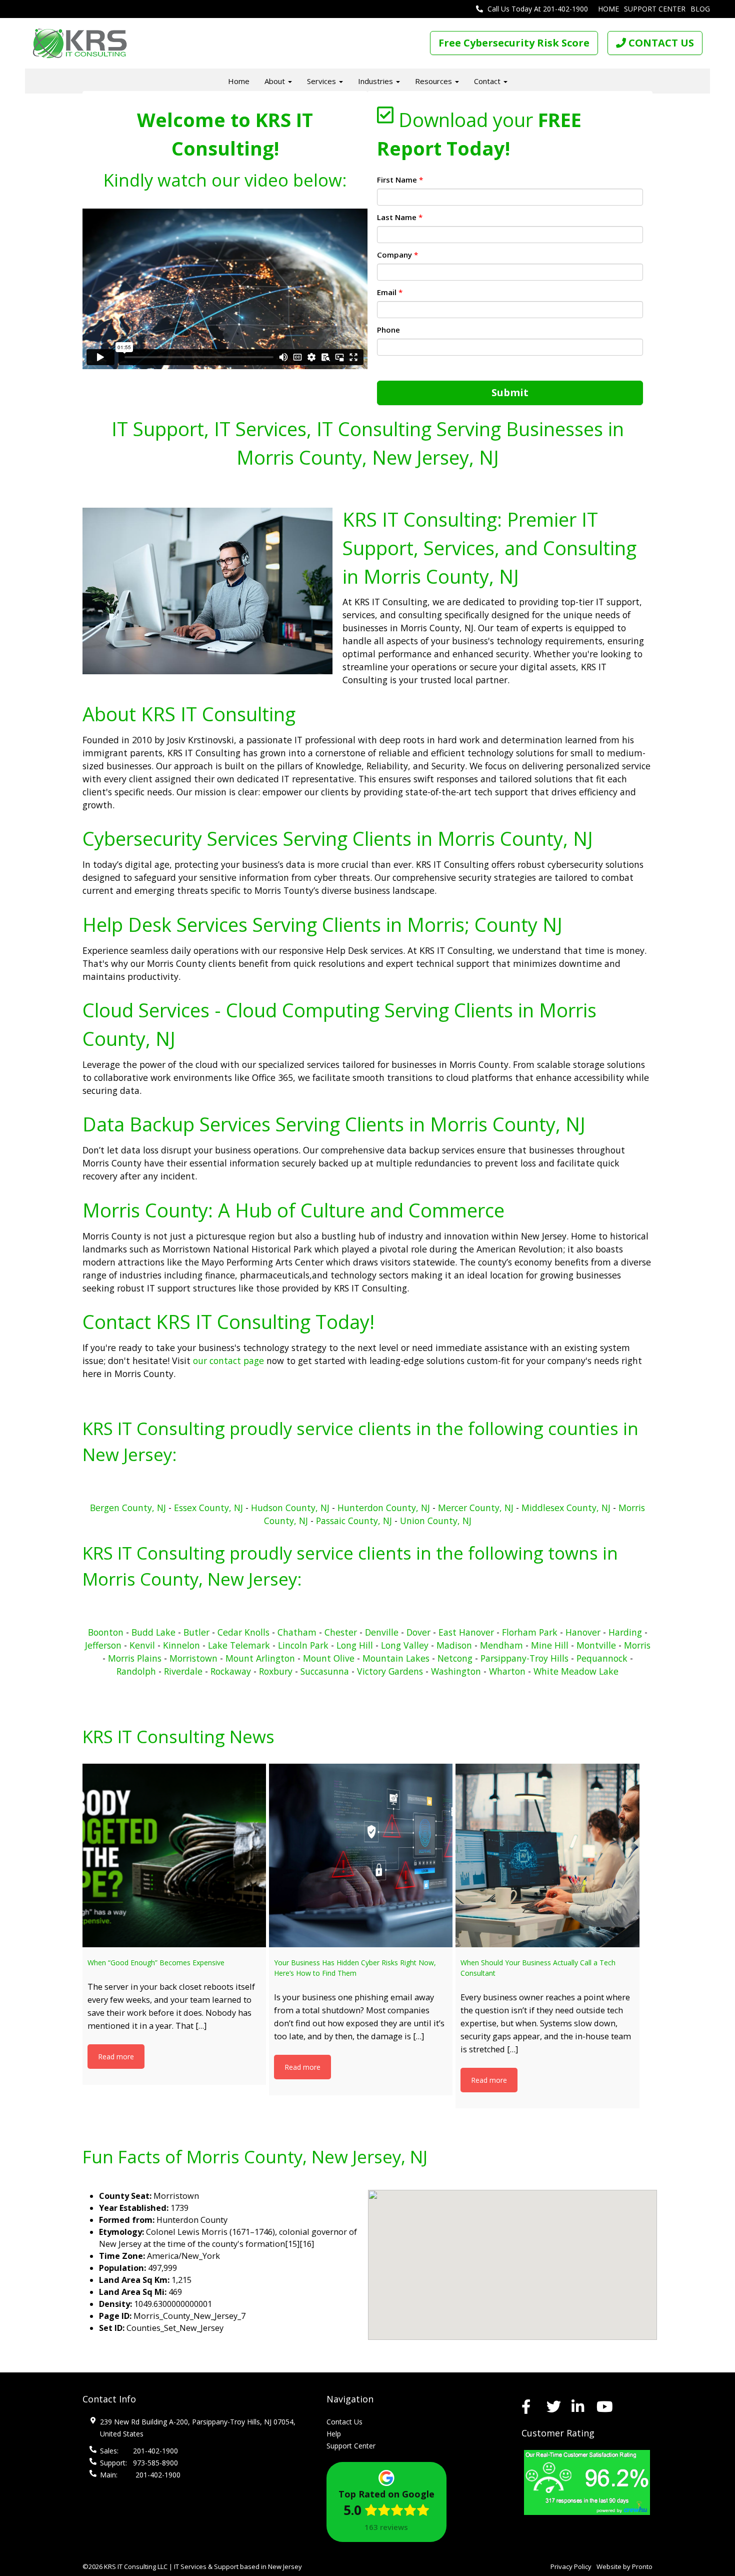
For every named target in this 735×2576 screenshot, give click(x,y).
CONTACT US (660, 43)
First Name (400, 180)
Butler (196, 1632)
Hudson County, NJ (290, 1508)
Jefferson (103, 1645)
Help (334, 2434)
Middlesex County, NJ (566, 1508)
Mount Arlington (260, 1658)
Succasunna (325, 1671)
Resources (434, 81)
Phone (388, 330)
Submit (510, 392)
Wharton (507, 1671)
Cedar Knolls (245, 1632)
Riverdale (183, 1671)
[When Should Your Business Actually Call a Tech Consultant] (547, 1855)
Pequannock (602, 1658)
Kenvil (142, 1645)
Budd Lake (153, 1632)
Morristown (193, 1658)
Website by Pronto (624, 2566)
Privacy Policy (571, 2566)
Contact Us (344, 2422)
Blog (700, 9)
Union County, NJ (436, 1521)
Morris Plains (135, 1658)
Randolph (136, 1671)
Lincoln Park (303, 1645)
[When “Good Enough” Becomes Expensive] (174, 1855)
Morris (637, 1645)
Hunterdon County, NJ (385, 1508)
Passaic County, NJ (354, 1521)
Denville (382, 1632)
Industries (376, 81)
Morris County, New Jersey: (192, 1579)
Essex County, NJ (208, 1508)
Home (608, 9)
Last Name (400, 217)
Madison (454, 1645)
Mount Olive (329, 1658)
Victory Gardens (390, 1671)
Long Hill (355, 1645)
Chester (341, 1632)
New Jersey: (130, 1454)
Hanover (583, 1632)
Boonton (106, 1632)
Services (322, 81)
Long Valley (405, 1645)
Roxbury (276, 1671)
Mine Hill (550, 1645)
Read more (116, 2057)
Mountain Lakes (396, 1658)
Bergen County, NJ (128, 1508)
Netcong (455, 1658)
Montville (596, 1645)
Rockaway (231, 1671)
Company (397, 255)
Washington (456, 1671)
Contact (488, 81)
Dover (418, 1632)
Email (390, 292)
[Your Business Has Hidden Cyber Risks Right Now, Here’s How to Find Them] (361, 1855)
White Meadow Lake (576, 1671)
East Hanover (466, 1632)
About (276, 81)
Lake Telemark (239, 1645)
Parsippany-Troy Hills (524, 1658)
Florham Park (530, 1632)
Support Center (655, 9)
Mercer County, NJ (476, 1508)
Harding (625, 1632)
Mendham (501, 1645)
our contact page (228, 1361)
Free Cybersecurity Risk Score (514, 43)
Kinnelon (181, 1645)
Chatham (297, 1632)
